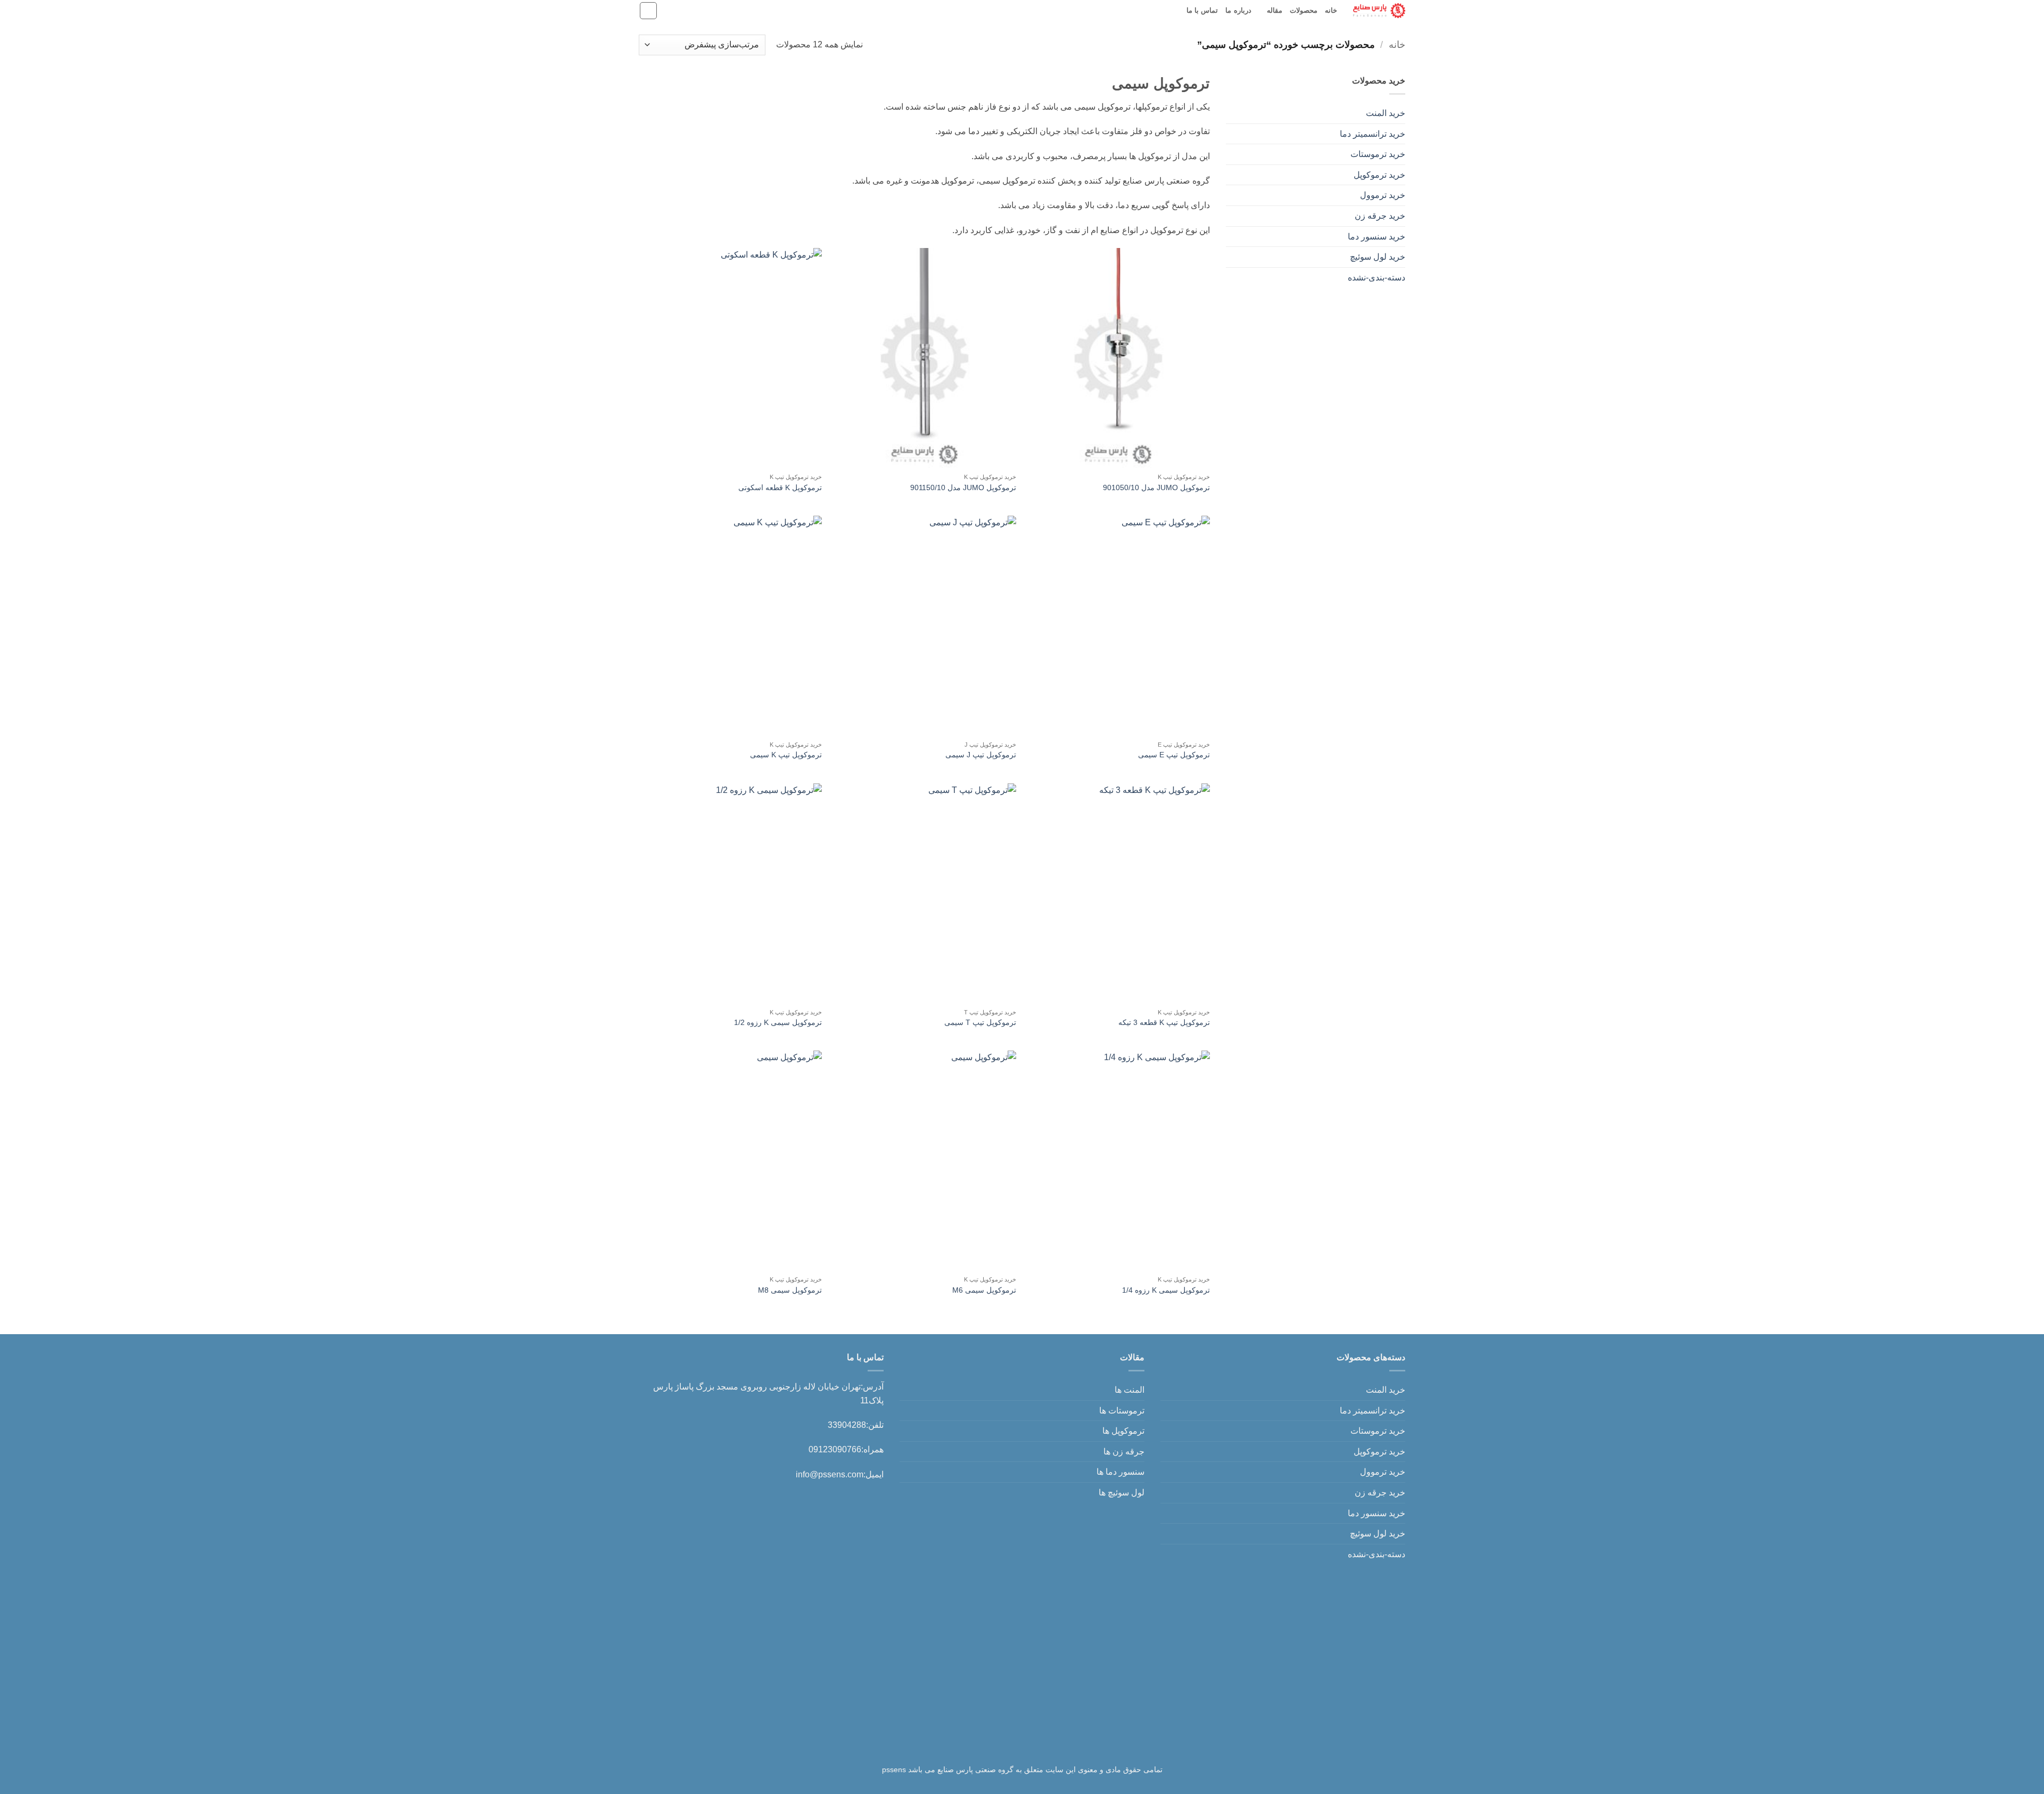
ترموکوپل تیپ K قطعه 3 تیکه (1164, 1022)
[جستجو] (648, 11)
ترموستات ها (1122, 1411)
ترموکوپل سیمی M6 (984, 1290)
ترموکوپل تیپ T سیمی (980, 1022)
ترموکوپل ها (1123, 1431)
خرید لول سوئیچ (1378, 257)
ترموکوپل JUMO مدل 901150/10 (963, 487)
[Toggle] (1232, 113)
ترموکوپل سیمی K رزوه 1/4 (1166, 1290)
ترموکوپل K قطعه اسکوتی (780, 487)
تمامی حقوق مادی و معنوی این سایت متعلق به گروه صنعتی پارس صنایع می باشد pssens (1022, 1770)
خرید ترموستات (1378, 154)
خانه (1331, 10)
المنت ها (1130, 1390)
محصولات (1304, 10)
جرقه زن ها (1124, 1452)
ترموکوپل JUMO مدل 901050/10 (1156, 487)
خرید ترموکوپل (1379, 175)
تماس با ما (1202, 10)
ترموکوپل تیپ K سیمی (786, 755)
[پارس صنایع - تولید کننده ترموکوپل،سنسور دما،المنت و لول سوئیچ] (1379, 10)
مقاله (1275, 10)
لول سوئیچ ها (1122, 1493)
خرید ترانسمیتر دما (1373, 134)
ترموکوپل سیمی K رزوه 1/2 (778, 1022)
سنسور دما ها (1120, 1472)
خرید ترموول (1383, 195)
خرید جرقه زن (1380, 216)
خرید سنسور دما (1377, 237)
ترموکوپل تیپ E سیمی (1174, 755)
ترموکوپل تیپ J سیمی (981, 755)
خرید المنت (1386, 113)
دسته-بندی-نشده (1377, 278)
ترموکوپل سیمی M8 (790, 1290)
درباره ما (1238, 10)
